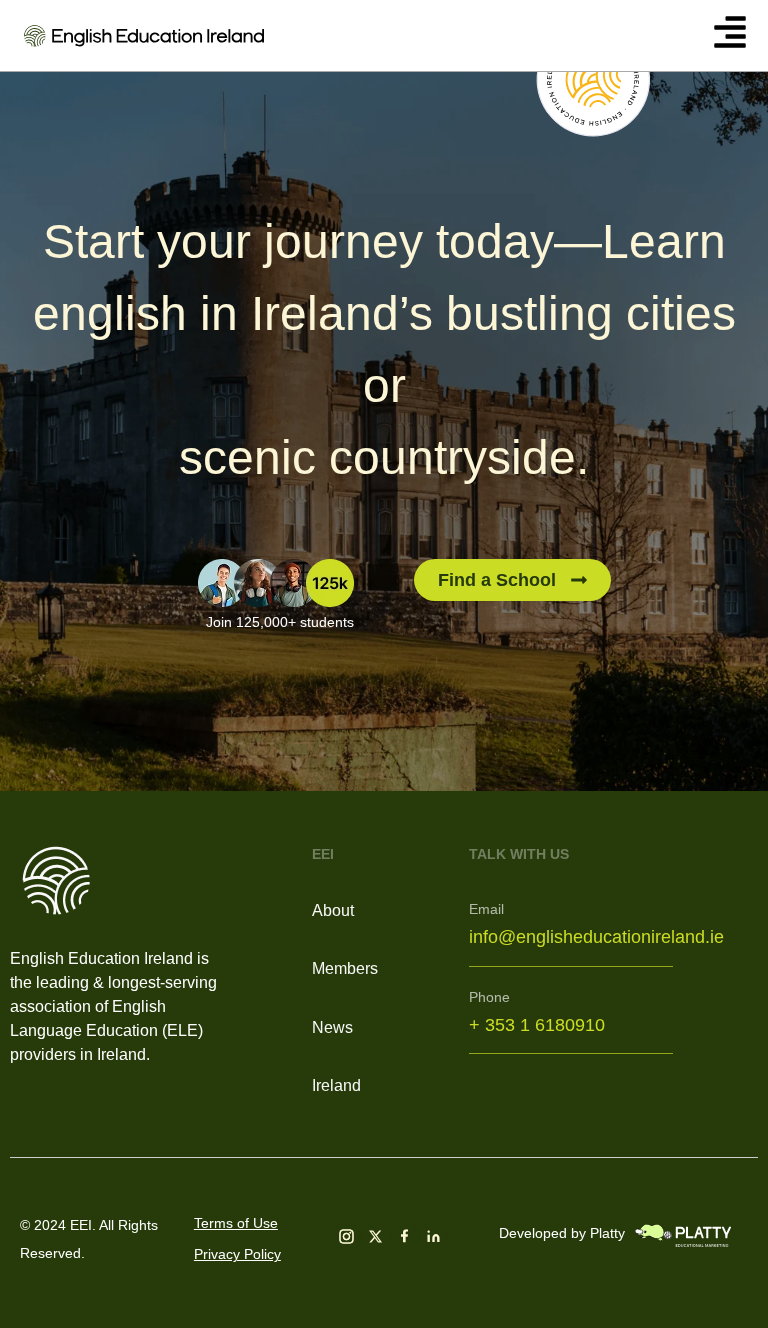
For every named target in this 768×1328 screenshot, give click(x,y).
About (333, 910)
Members (345, 968)
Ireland (336, 1085)
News (332, 1027)
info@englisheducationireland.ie (596, 937)
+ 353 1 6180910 (537, 1025)
